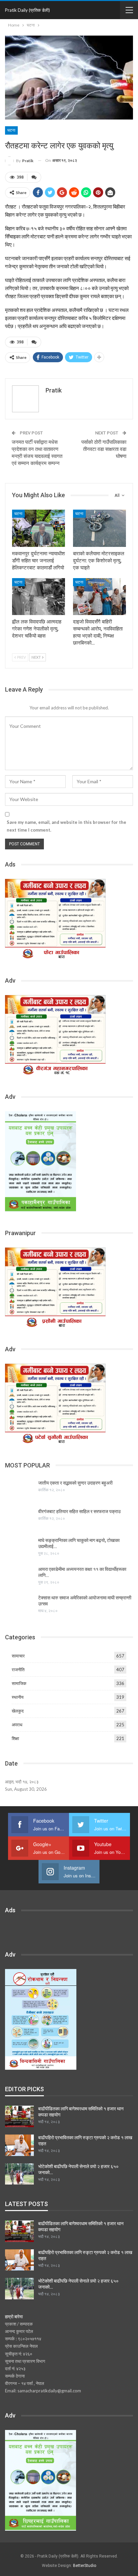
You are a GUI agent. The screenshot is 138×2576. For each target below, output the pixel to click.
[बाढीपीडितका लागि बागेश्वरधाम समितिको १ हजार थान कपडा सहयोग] (19, 2116)
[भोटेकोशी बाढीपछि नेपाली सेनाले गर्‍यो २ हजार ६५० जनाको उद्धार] (19, 2174)
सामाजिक (19, 1683)
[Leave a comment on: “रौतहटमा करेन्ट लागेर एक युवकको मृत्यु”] (34, 177)
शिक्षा (15, 1738)
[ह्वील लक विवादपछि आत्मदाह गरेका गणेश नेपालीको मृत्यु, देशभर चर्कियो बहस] (39, 597)
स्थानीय (18, 1697)
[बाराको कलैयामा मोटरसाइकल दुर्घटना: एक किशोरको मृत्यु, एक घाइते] (99, 528)
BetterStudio (85, 2566)
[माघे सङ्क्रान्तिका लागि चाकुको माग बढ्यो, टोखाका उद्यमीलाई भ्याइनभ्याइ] (19, 1548)
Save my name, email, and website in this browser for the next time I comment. (66, 826)
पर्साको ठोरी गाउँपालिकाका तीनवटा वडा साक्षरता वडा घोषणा (104, 449)
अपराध (17, 1725)
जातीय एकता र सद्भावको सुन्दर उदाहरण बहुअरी (75, 1483)
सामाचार (18, 1656)
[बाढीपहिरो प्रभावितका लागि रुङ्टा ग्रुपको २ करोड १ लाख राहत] (19, 2145)
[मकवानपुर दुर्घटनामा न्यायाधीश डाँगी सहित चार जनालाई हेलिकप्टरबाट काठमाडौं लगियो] (39, 528)
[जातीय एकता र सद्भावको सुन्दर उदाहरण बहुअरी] (19, 1491)
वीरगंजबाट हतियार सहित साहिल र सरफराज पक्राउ (79, 1511)
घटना (11, 130)
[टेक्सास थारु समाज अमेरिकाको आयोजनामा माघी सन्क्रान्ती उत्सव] (19, 1605)
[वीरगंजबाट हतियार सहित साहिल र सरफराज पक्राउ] (19, 1519)
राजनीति (18, 1670)
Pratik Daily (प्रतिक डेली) (27, 10)
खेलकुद (18, 1711)
